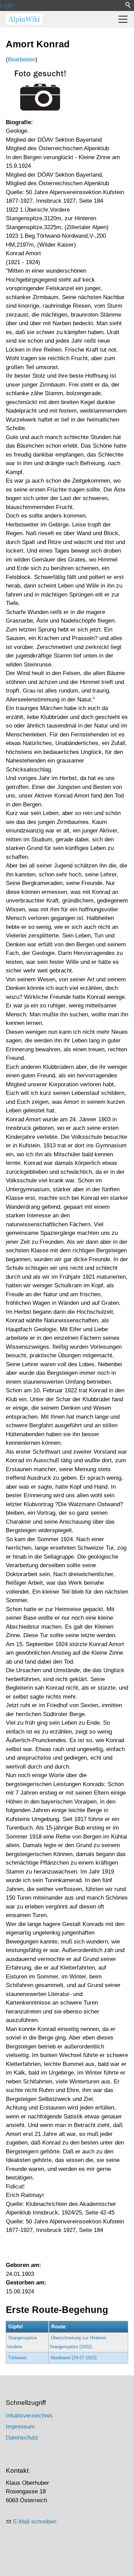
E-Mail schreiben (35, 2522)
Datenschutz (22, 2438)
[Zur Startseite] (24, 19)
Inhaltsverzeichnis (29, 2416)
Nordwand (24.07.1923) (74, 2358)
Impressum (20, 2427)
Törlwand (17, 2358)
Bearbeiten (22, 60)
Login (7, 5)
